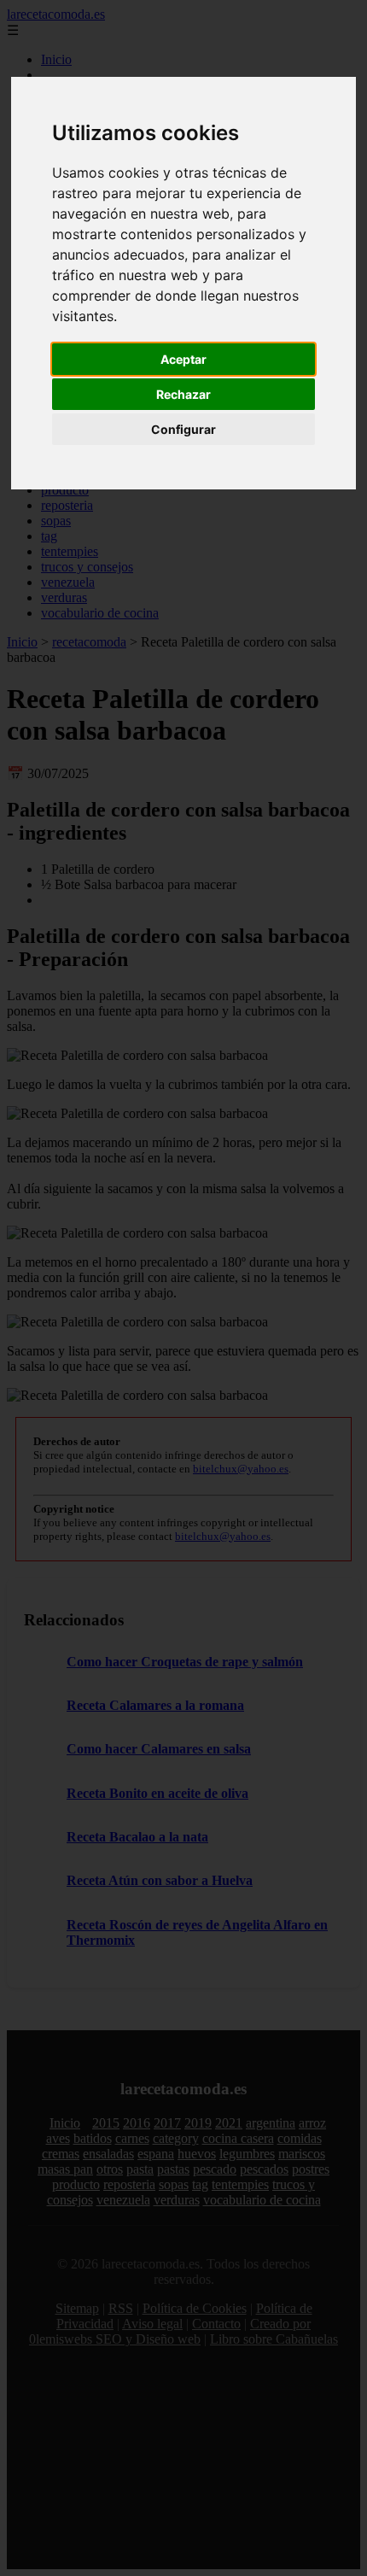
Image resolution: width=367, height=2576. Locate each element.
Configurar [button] (183, 429)
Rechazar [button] (183, 394)
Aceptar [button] (183, 359)
